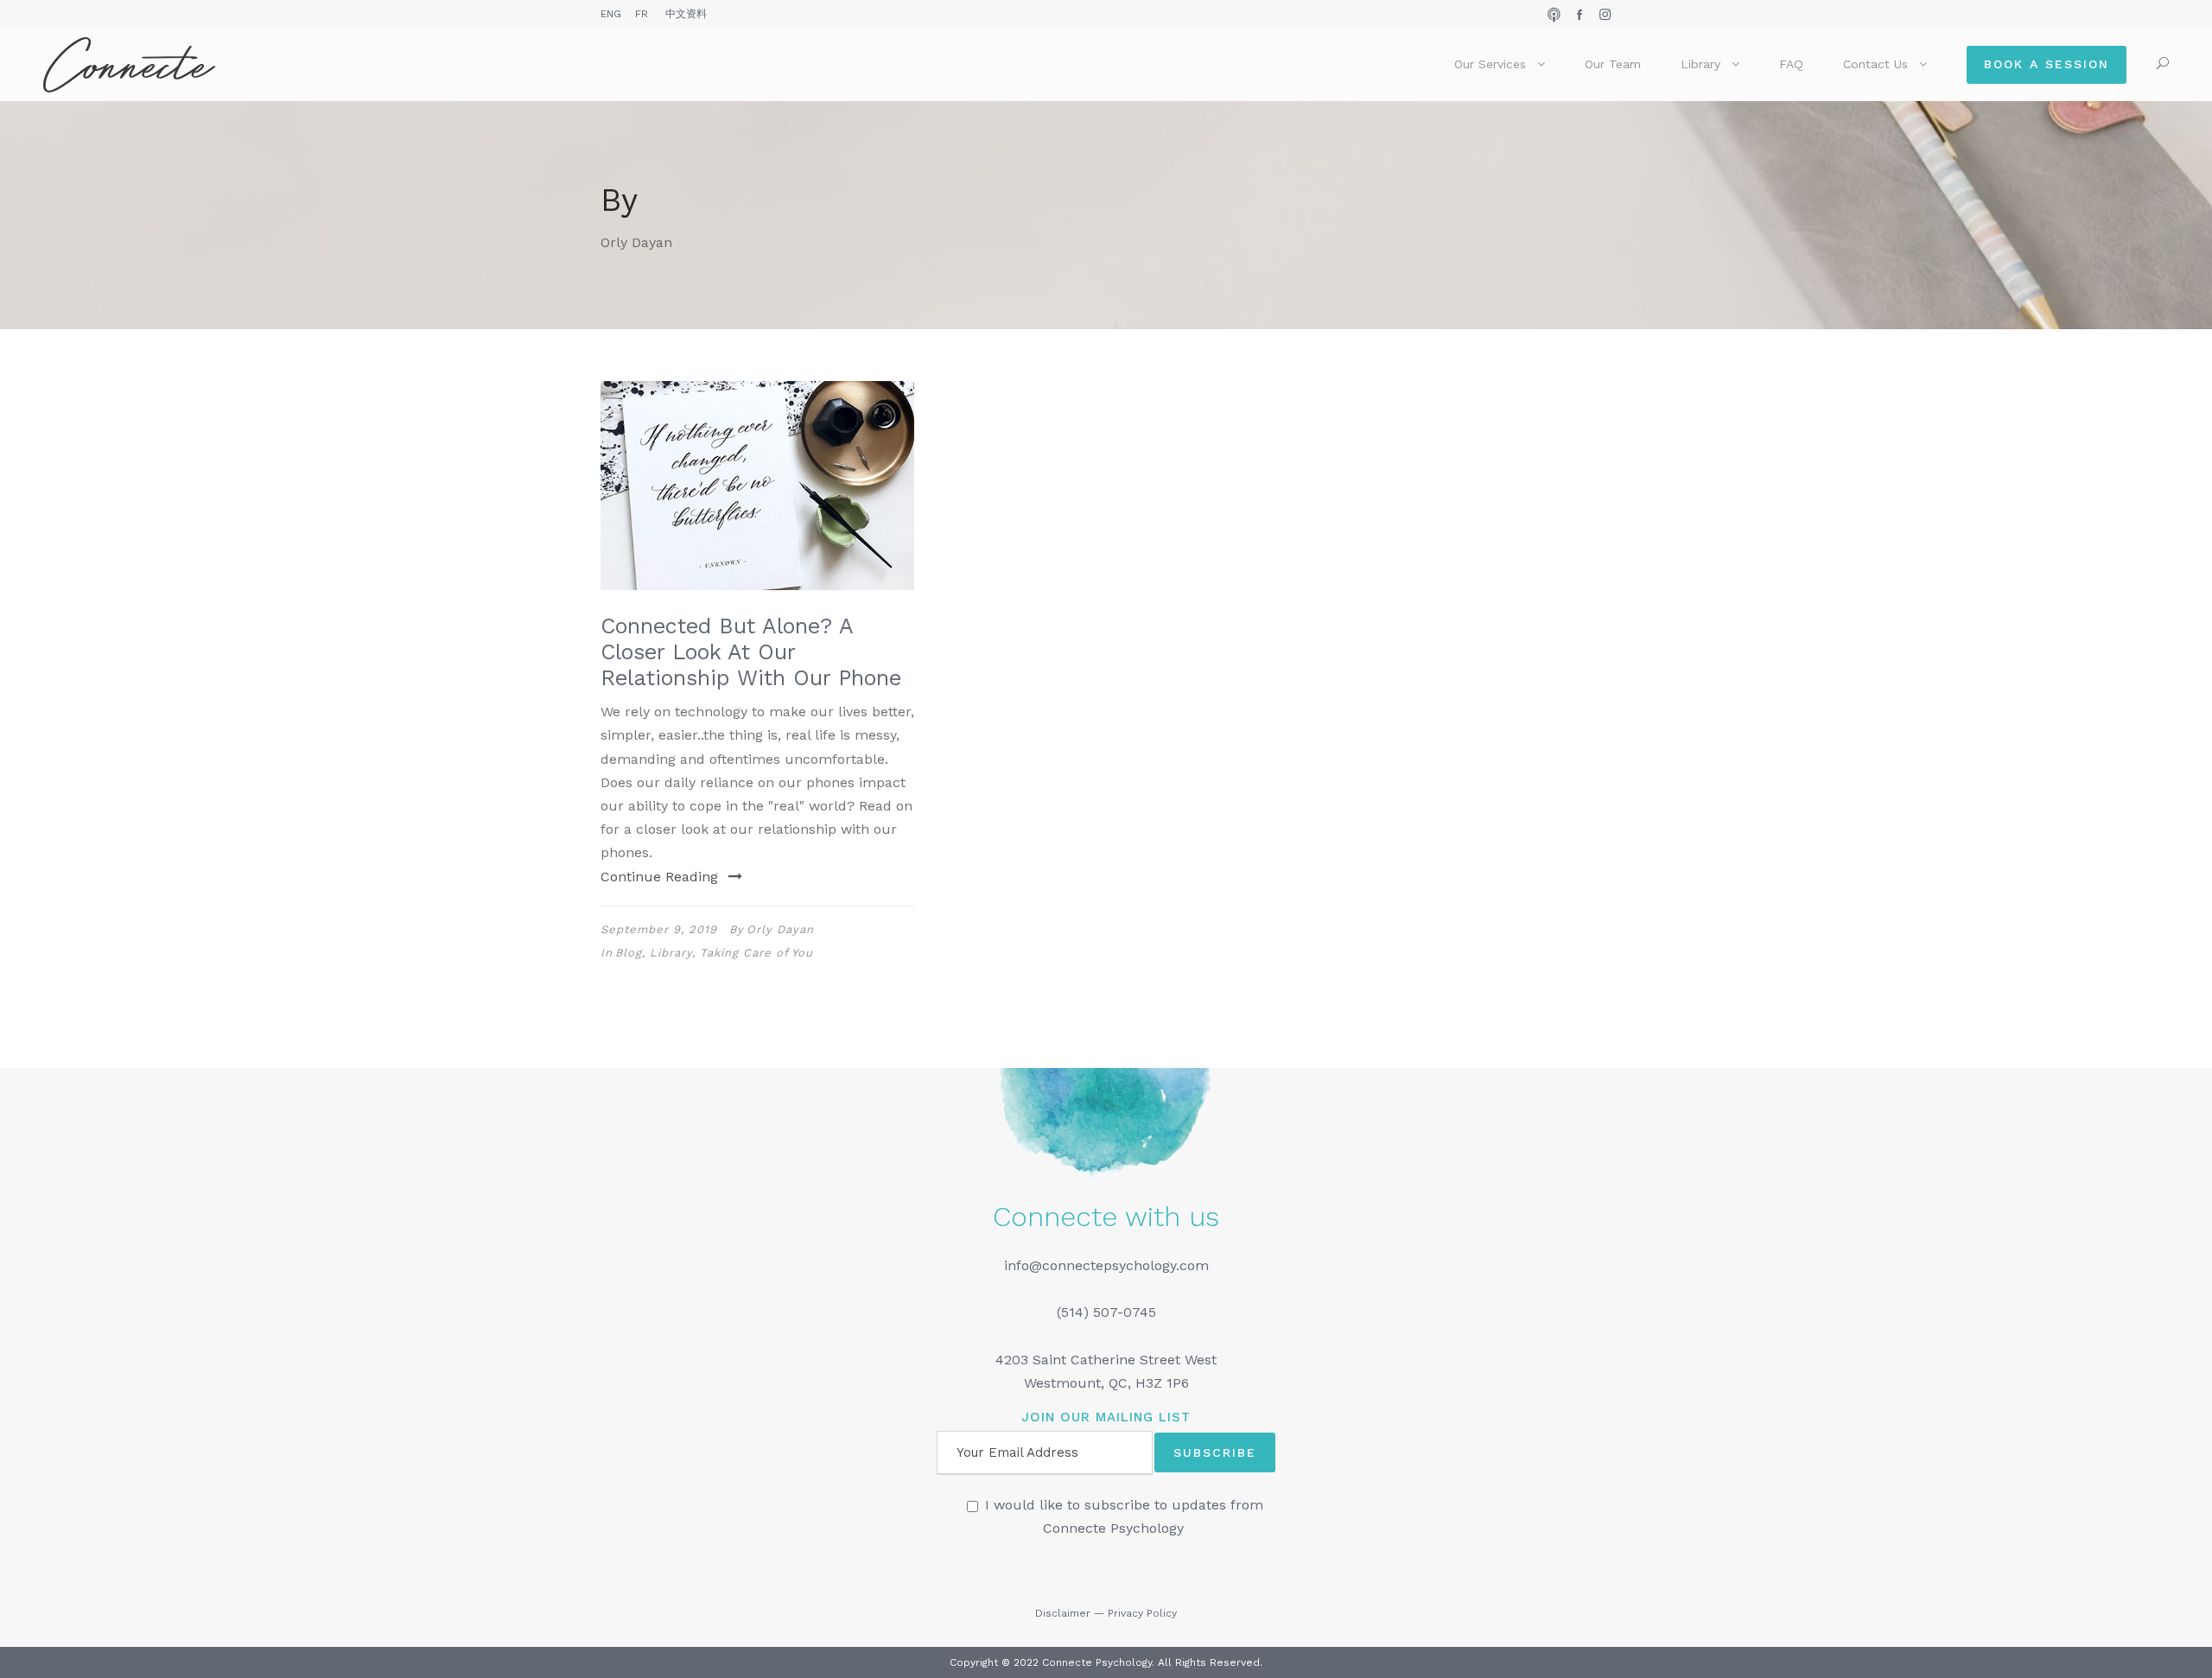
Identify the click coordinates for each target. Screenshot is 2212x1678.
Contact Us (1875, 64)
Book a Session (2047, 64)
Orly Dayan (780, 929)
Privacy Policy (1142, 1613)
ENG (611, 14)
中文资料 (686, 14)
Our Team (1613, 64)
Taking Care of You (756, 953)
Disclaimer (1063, 1613)
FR (642, 14)
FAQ (1791, 64)
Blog (629, 953)
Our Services (1490, 64)
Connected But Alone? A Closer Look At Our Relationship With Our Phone (751, 652)
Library (1700, 64)
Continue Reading (659, 877)
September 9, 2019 (659, 929)
